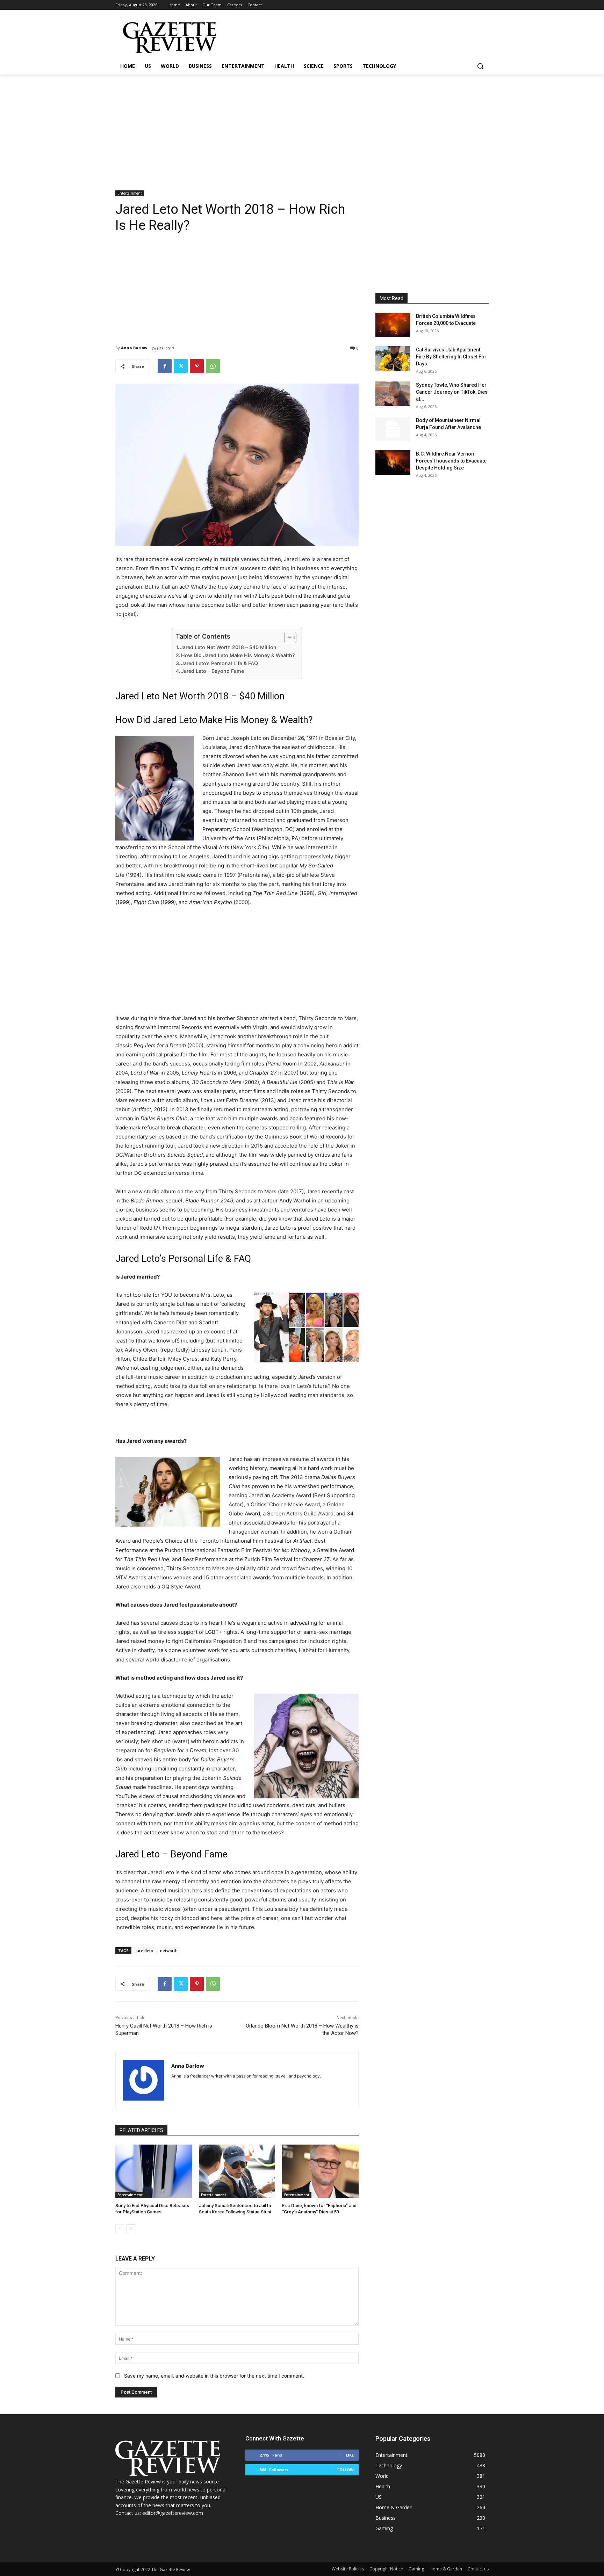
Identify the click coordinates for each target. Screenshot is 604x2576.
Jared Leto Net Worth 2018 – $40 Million (228, 647)
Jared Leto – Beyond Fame (213, 671)
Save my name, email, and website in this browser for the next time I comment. (214, 2376)
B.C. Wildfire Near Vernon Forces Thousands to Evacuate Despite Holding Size (451, 461)
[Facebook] (165, 366)
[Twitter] (181, 366)
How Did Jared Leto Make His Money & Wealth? (238, 655)
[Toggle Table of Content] (287, 638)
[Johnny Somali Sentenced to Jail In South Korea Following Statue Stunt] (237, 2171)
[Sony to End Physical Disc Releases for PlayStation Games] (154, 2171)
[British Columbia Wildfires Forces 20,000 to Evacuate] (393, 325)
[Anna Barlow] (143, 2080)
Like (350, 2455)
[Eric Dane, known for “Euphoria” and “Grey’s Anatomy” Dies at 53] (320, 2171)
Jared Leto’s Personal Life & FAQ (220, 663)
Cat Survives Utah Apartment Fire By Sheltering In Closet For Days (451, 357)
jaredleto (144, 1951)
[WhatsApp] (213, 366)
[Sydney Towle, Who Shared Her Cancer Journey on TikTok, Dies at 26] (393, 394)
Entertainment (130, 193)
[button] (480, 66)
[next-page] (131, 2229)
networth (169, 1951)
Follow (346, 2470)
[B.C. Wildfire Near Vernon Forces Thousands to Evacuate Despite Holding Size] (393, 463)
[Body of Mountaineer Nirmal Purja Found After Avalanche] (393, 429)
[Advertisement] (302, 127)
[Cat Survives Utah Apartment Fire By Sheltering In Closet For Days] (393, 358)
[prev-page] (120, 2229)
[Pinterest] (197, 366)
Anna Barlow (134, 348)
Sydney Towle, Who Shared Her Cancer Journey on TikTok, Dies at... (452, 392)
